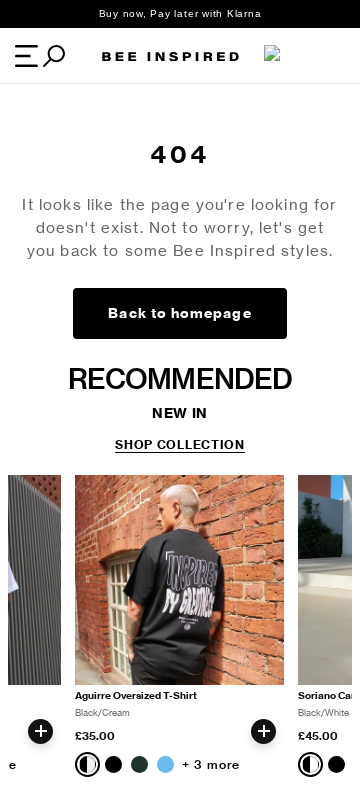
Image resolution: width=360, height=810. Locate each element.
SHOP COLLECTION (180, 445)
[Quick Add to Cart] (40, 731)
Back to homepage (179, 313)
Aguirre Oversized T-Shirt (136, 695)
